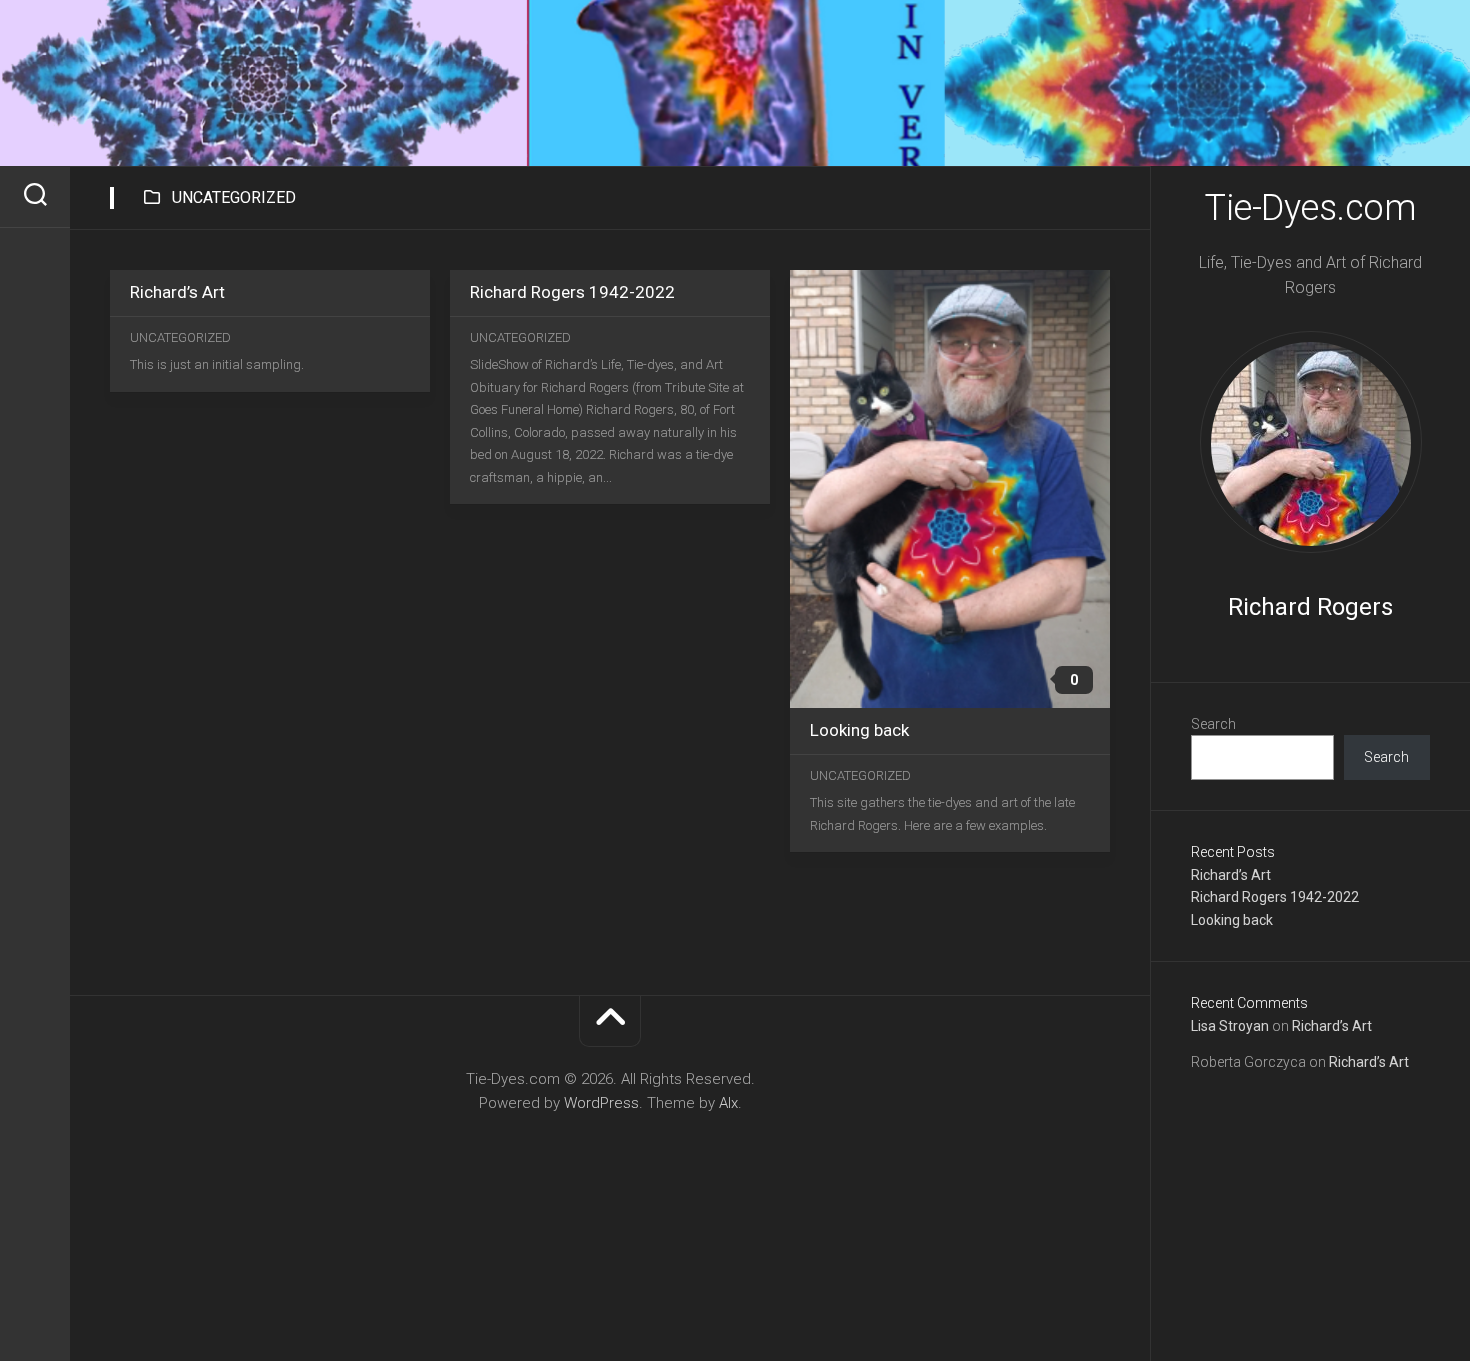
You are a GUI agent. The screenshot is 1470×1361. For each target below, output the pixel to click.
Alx (728, 1103)
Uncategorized (180, 337)
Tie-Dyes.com (1310, 208)
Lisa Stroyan (1230, 1026)
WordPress (601, 1103)
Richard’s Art (1231, 875)
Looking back (1232, 920)
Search (1213, 724)
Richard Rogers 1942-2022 (1275, 897)
